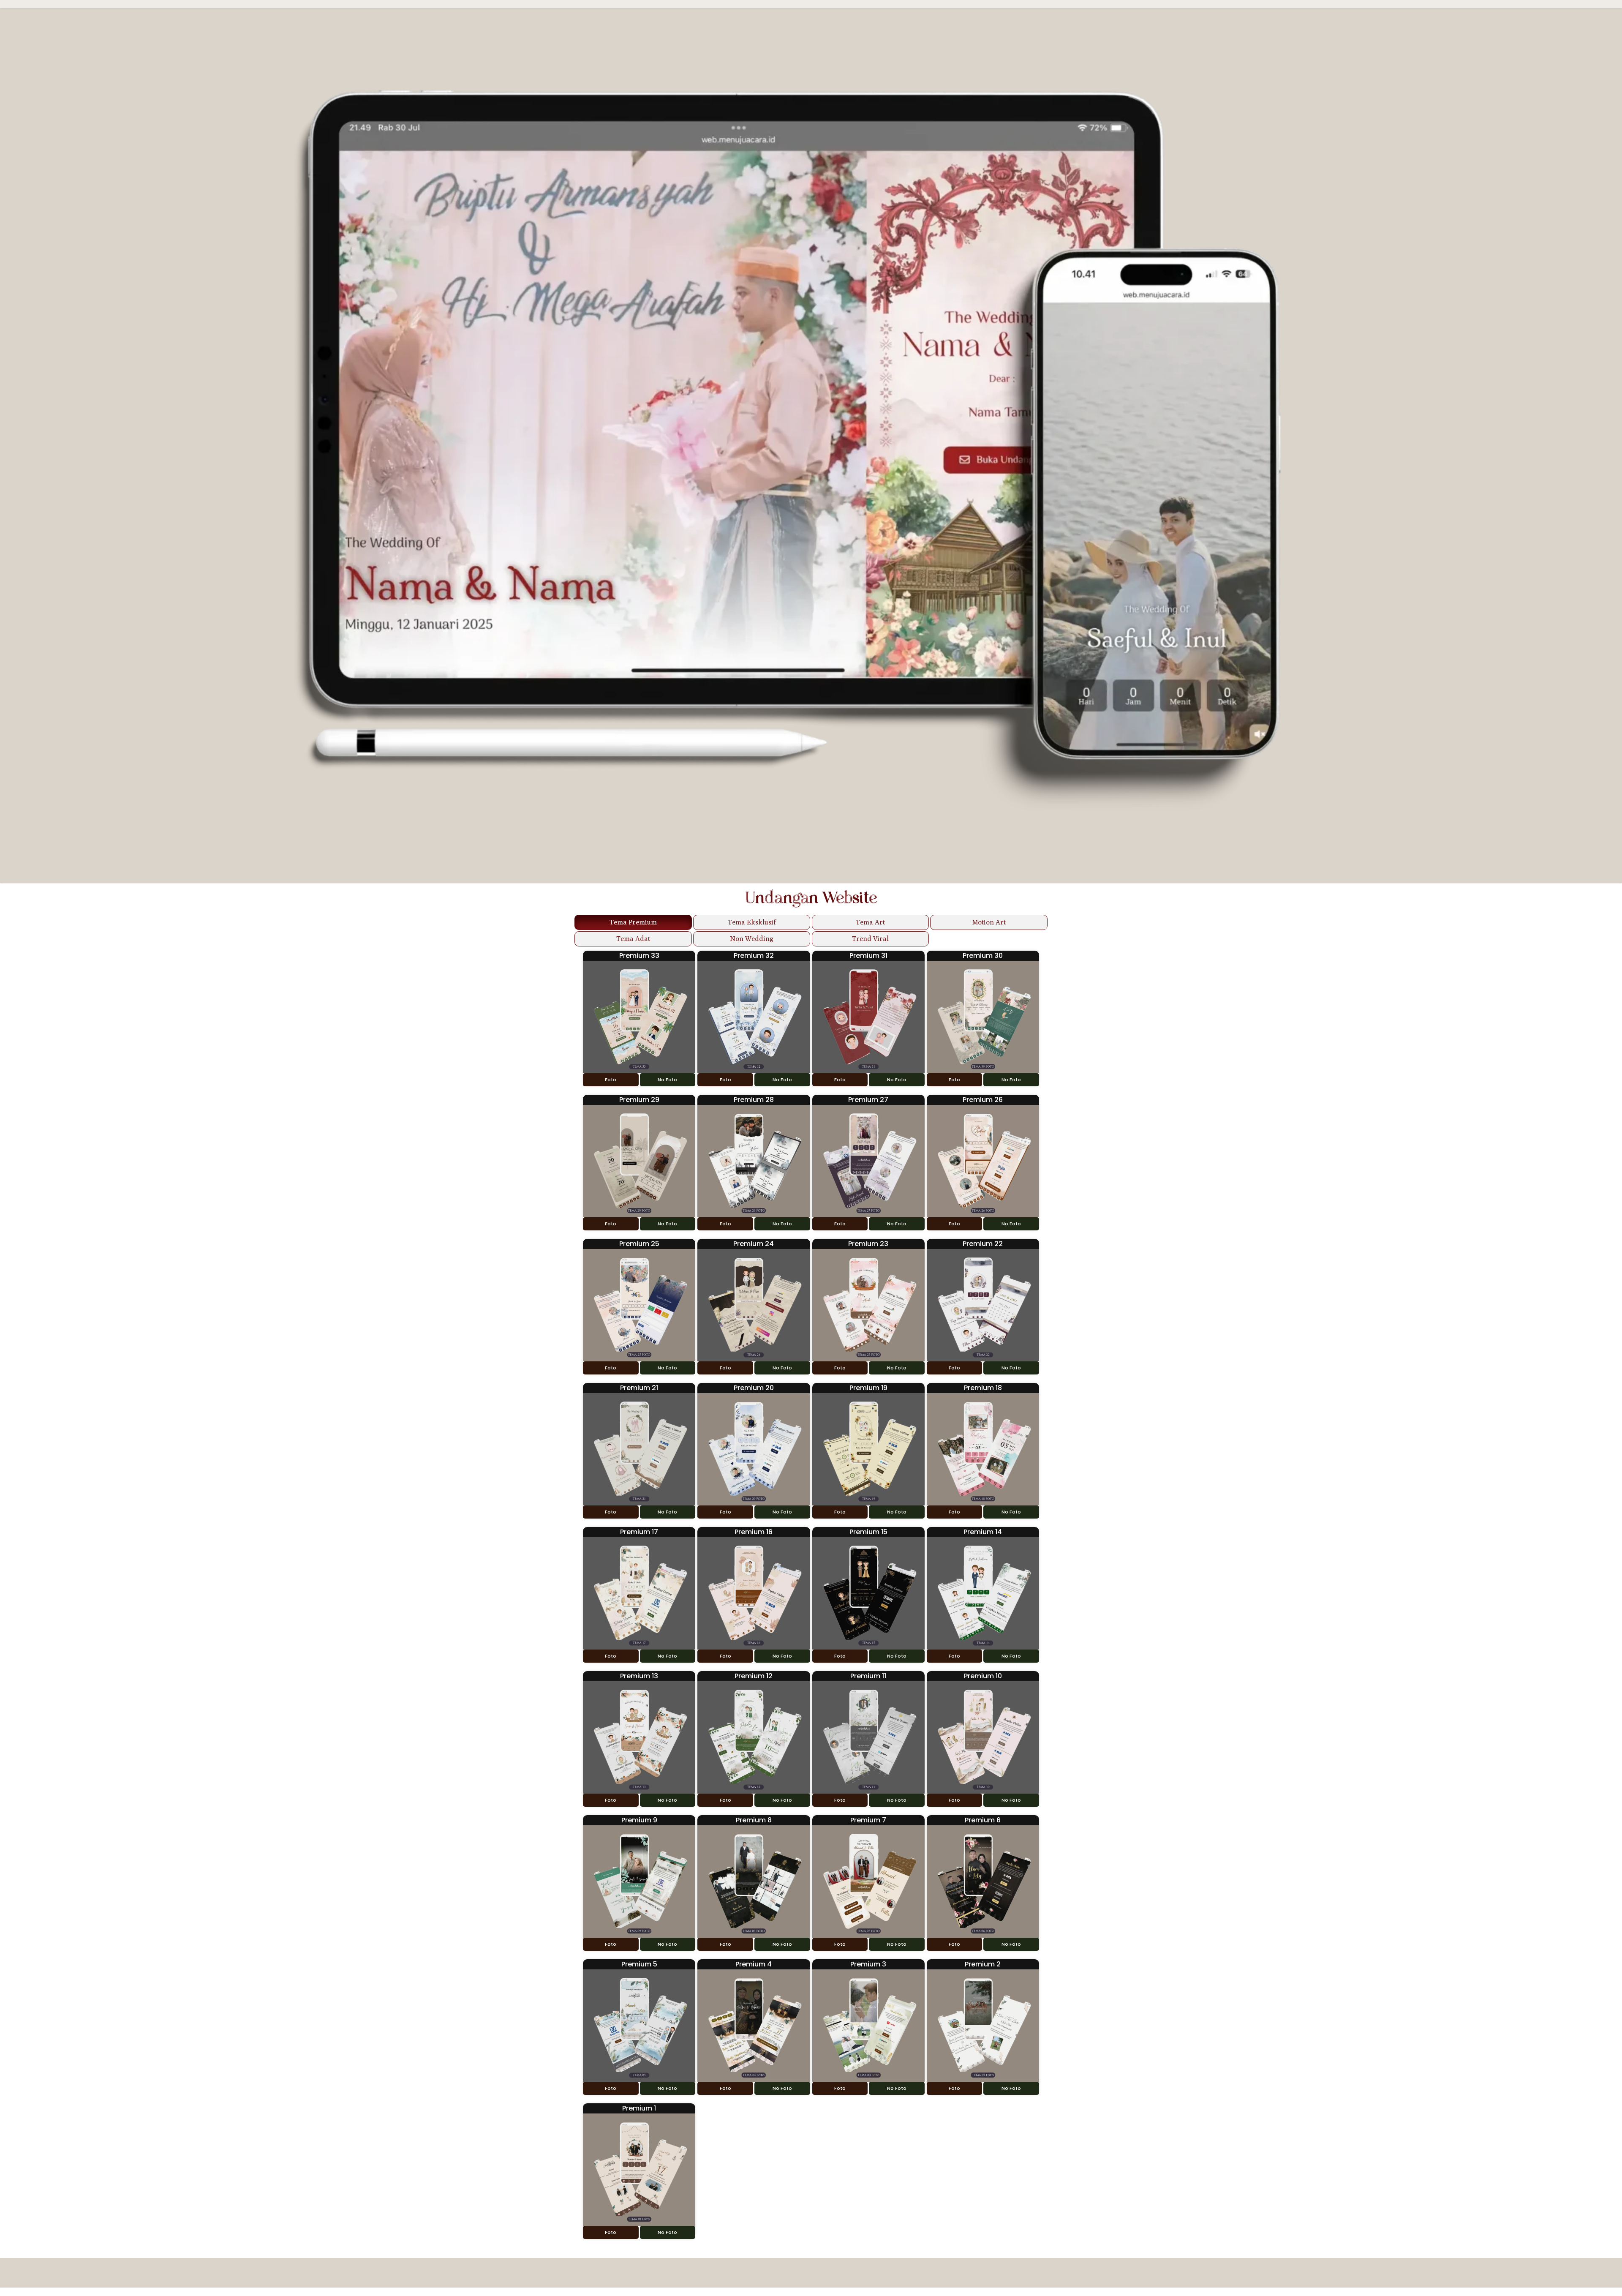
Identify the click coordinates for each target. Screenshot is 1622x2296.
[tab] (633, 922)
